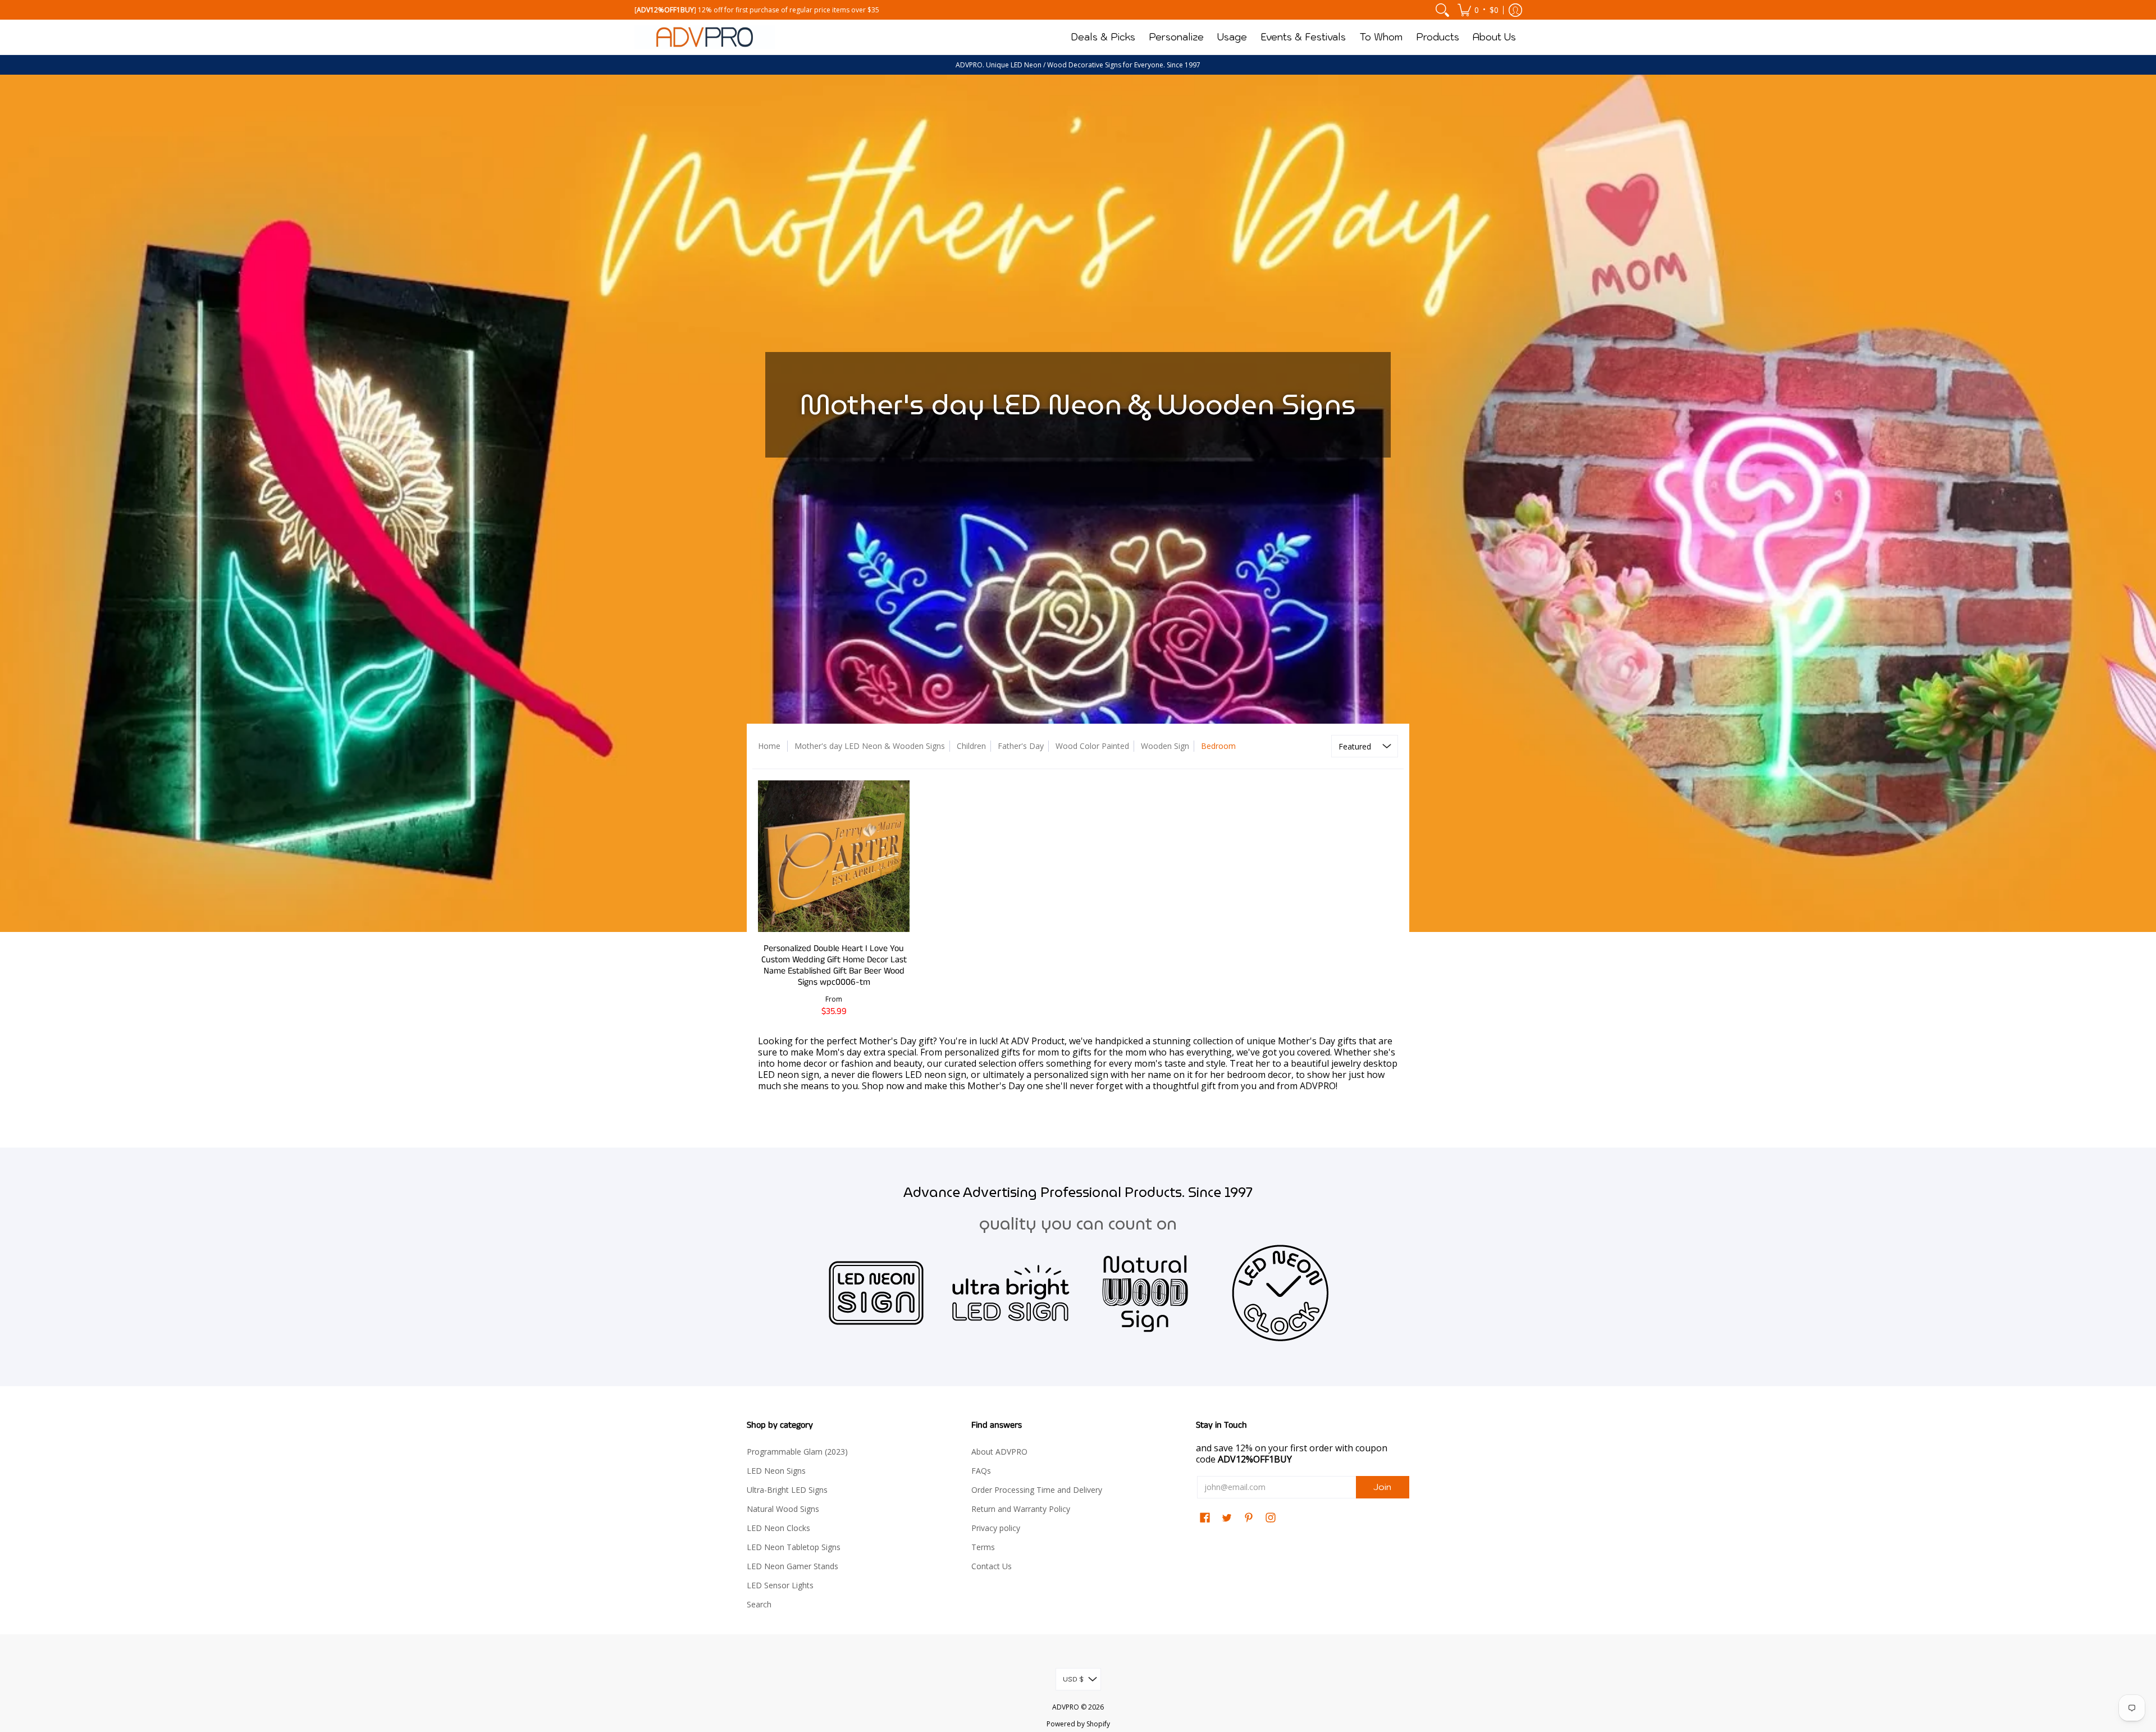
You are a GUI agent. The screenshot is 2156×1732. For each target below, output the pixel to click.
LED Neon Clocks (778, 1528)
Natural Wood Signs (783, 1509)
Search (759, 1604)
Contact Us (992, 1566)
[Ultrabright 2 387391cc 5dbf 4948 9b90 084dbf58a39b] (1011, 1293)
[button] (1478, 10)
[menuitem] (1442, 10)
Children (971, 746)
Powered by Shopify (1078, 1724)
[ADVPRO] (705, 37)
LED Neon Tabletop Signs (794, 1547)
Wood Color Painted (1092, 746)
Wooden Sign (1165, 746)
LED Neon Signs (776, 1471)
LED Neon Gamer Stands (792, 1566)
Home (769, 746)
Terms (983, 1547)
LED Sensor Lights (780, 1585)
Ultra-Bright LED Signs (787, 1490)
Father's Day (1021, 746)
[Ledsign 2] (876, 1293)
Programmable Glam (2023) (797, 1452)
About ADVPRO (999, 1452)
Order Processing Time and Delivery (1037, 1490)
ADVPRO (1066, 1707)
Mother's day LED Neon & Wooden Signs (870, 746)
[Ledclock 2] (1280, 1293)
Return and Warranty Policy (1021, 1509)
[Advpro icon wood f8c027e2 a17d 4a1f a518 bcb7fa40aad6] (1145, 1293)
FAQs (981, 1471)
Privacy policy (996, 1528)
